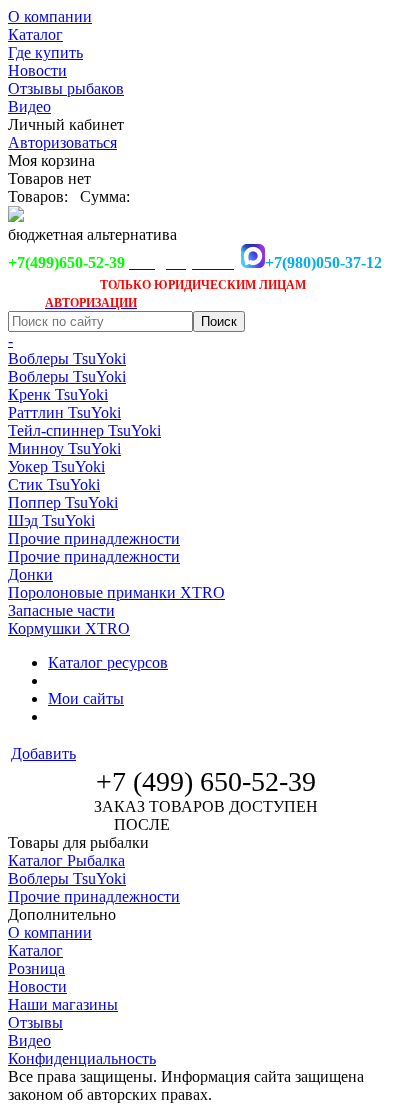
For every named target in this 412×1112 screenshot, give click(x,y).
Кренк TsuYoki (58, 394)
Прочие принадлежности (94, 538)
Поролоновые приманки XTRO (116, 592)
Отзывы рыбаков (66, 88)
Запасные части (61, 610)
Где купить (45, 52)
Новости (37, 70)
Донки (30, 574)
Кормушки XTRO (69, 628)
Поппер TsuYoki (63, 502)
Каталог (35, 34)
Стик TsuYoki (54, 484)
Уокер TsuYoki (56, 466)
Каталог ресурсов (108, 662)
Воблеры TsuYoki (67, 358)
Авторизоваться (62, 142)
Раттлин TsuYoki (64, 412)
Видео (29, 106)
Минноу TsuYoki (64, 448)
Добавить (43, 753)
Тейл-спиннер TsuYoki (84, 430)
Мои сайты (86, 698)
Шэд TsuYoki (51, 520)
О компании (50, 16)
